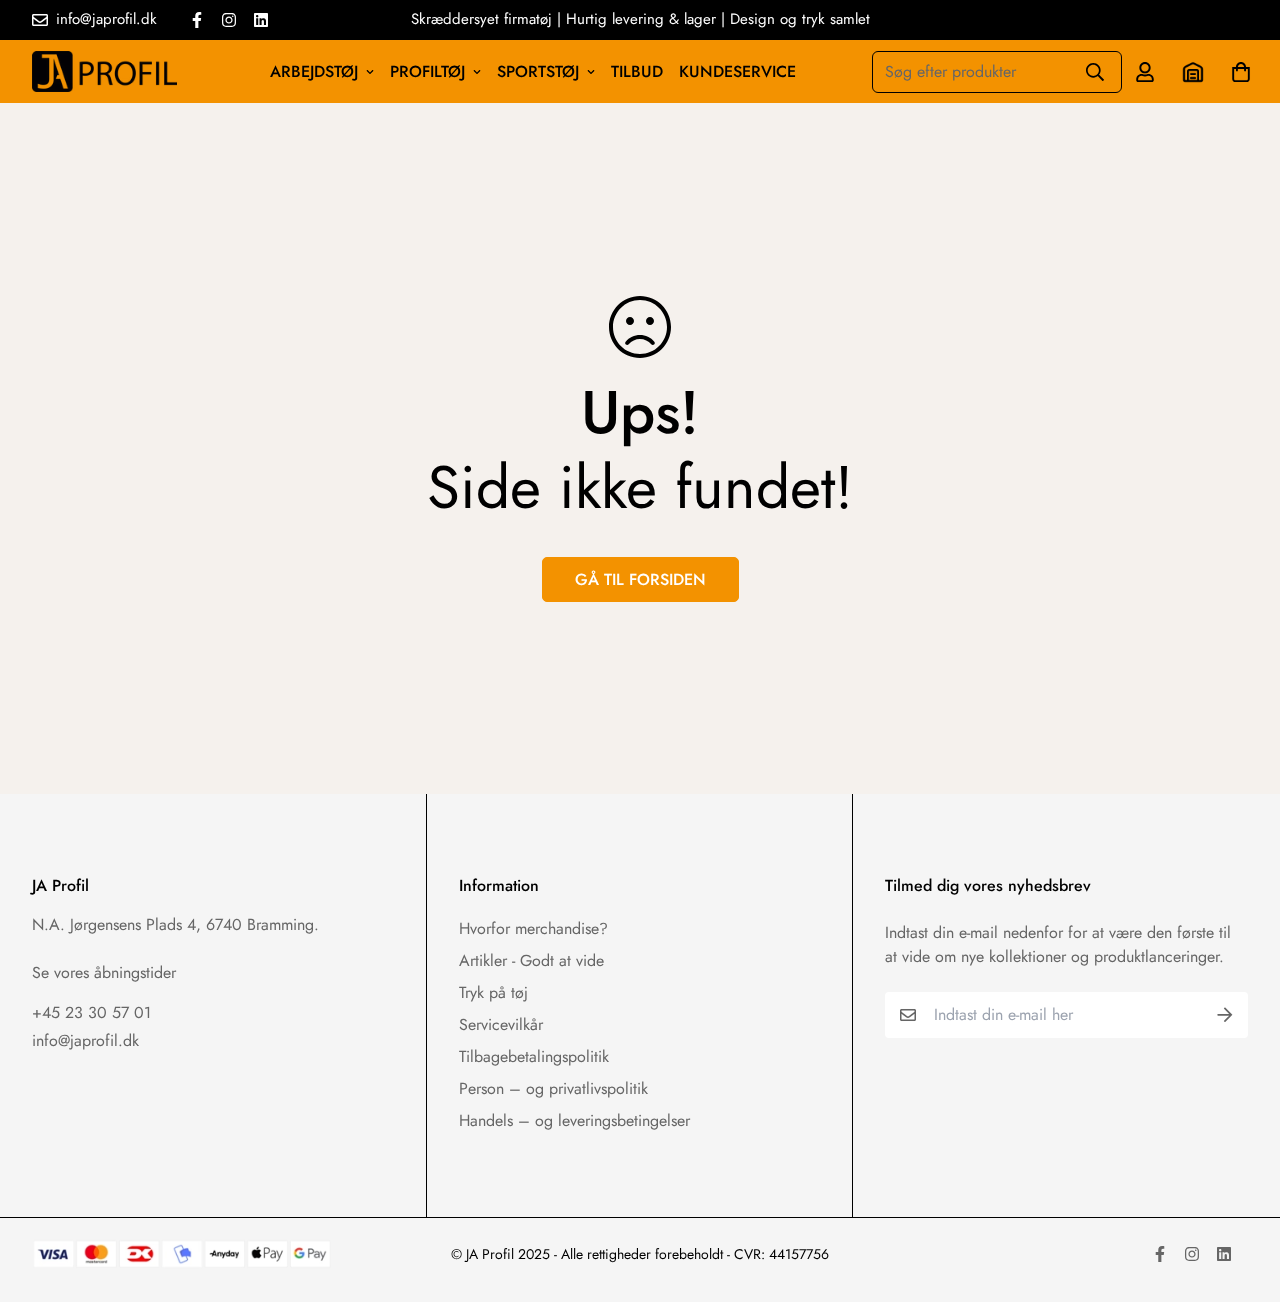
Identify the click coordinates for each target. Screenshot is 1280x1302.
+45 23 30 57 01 (91, 1012)
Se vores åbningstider (104, 972)
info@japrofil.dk (85, 1040)
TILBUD (637, 71)
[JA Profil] (104, 71)
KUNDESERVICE (737, 71)
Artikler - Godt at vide (531, 960)
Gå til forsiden (640, 579)
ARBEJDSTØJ (314, 71)
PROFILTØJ (427, 71)
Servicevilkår (501, 1024)
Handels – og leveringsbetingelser (574, 1120)
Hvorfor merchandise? (533, 928)
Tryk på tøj (493, 992)
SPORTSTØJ (538, 71)
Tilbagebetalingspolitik (534, 1056)
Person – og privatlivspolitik (553, 1088)
